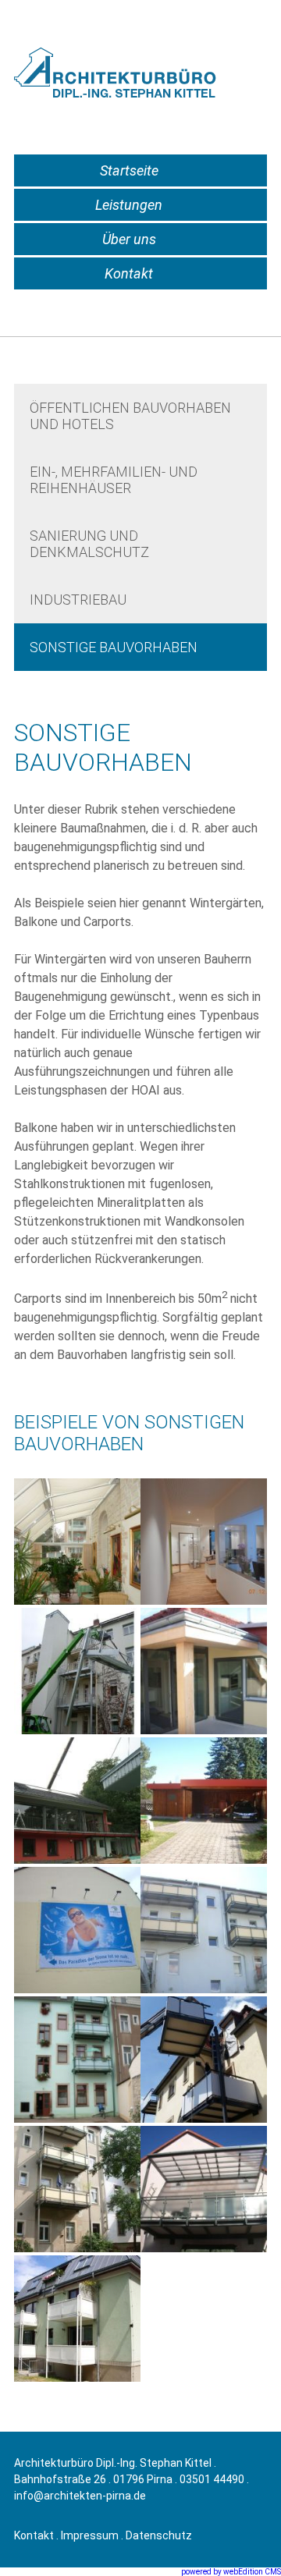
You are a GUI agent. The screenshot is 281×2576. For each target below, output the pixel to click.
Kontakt (129, 273)
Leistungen (129, 205)
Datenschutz (159, 2535)
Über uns (129, 239)
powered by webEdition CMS (231, 2572)
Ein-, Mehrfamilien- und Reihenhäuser (114, 480)
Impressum (90, 2535)
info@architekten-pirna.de (80, 2496)
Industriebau (78, 600)
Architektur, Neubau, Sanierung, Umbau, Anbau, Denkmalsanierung (121, 76)
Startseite (129, 170)
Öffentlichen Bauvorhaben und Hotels (130, 416)
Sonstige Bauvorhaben (114, 647)
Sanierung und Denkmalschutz (89, 544)
